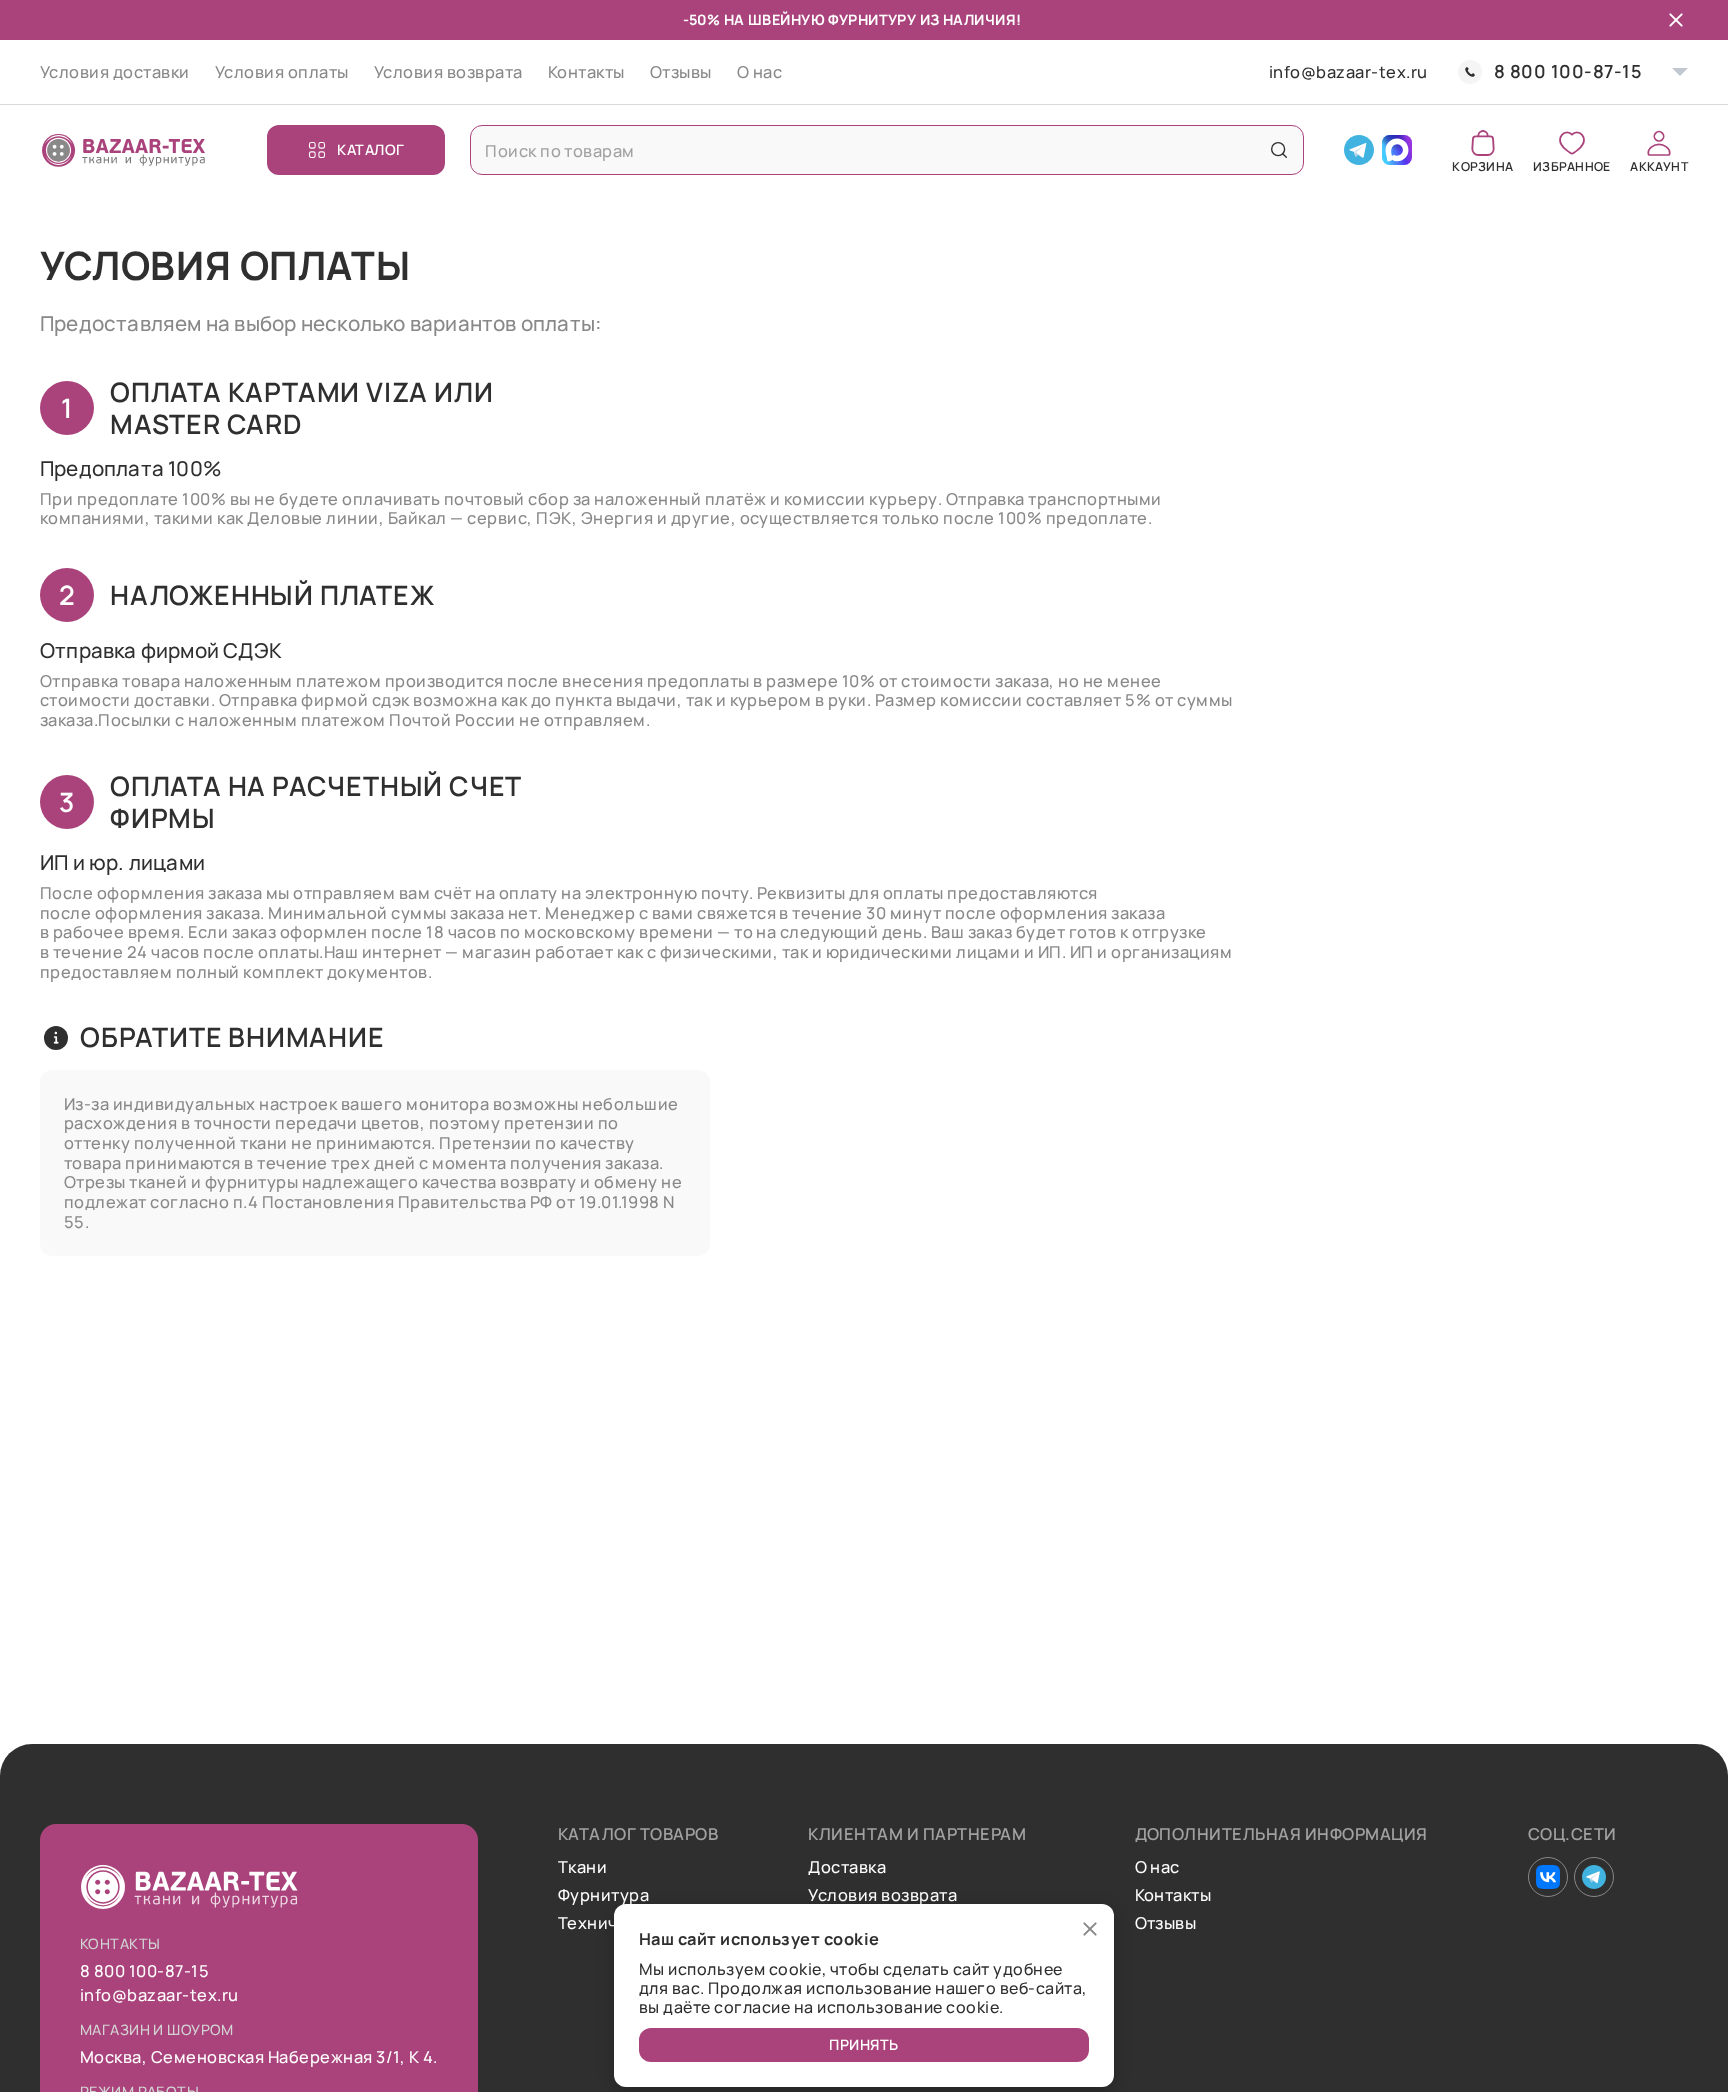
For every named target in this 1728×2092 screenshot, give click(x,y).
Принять (864, 2044)
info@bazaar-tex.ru (1348, 72)
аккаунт (1659, 165)
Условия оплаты (282, 71)
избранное (1571, 165)
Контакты (586, 71)
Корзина (1482, 165)
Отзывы (681, 71)
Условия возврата (448, 71)
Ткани (582, 1867)
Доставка (847, 1867)
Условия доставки (115, 71)
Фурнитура (603, 1895)
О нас (759, 71)
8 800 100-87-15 (1568, 71)
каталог (371, 149)
